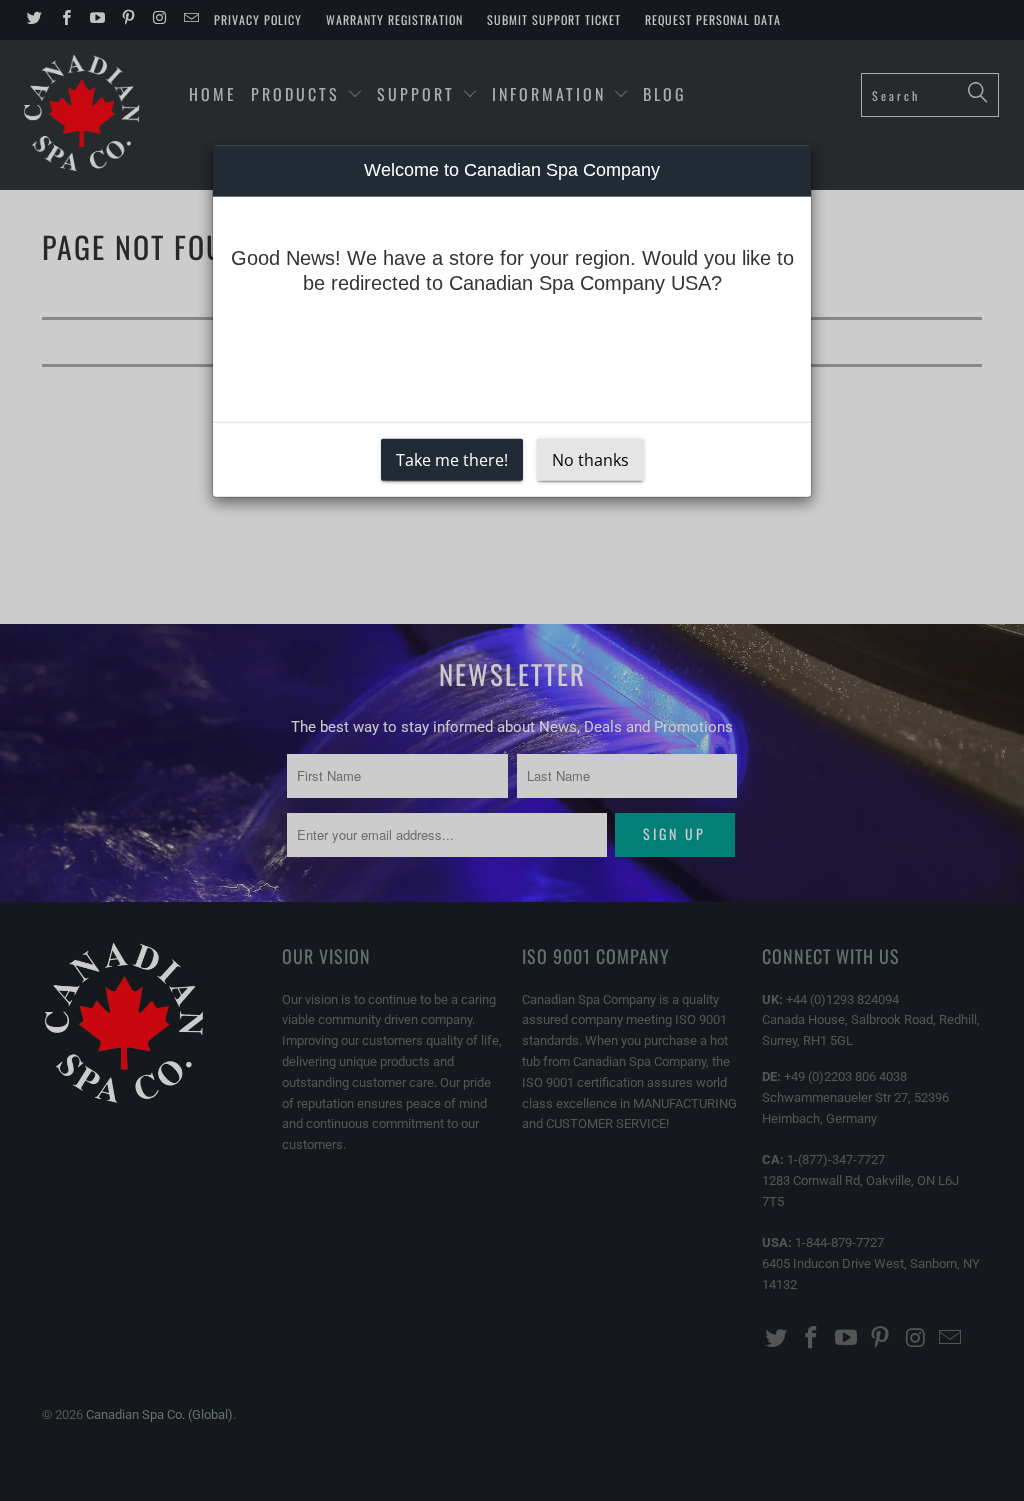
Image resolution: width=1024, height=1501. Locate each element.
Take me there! (452, 460)
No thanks (590, 460)
